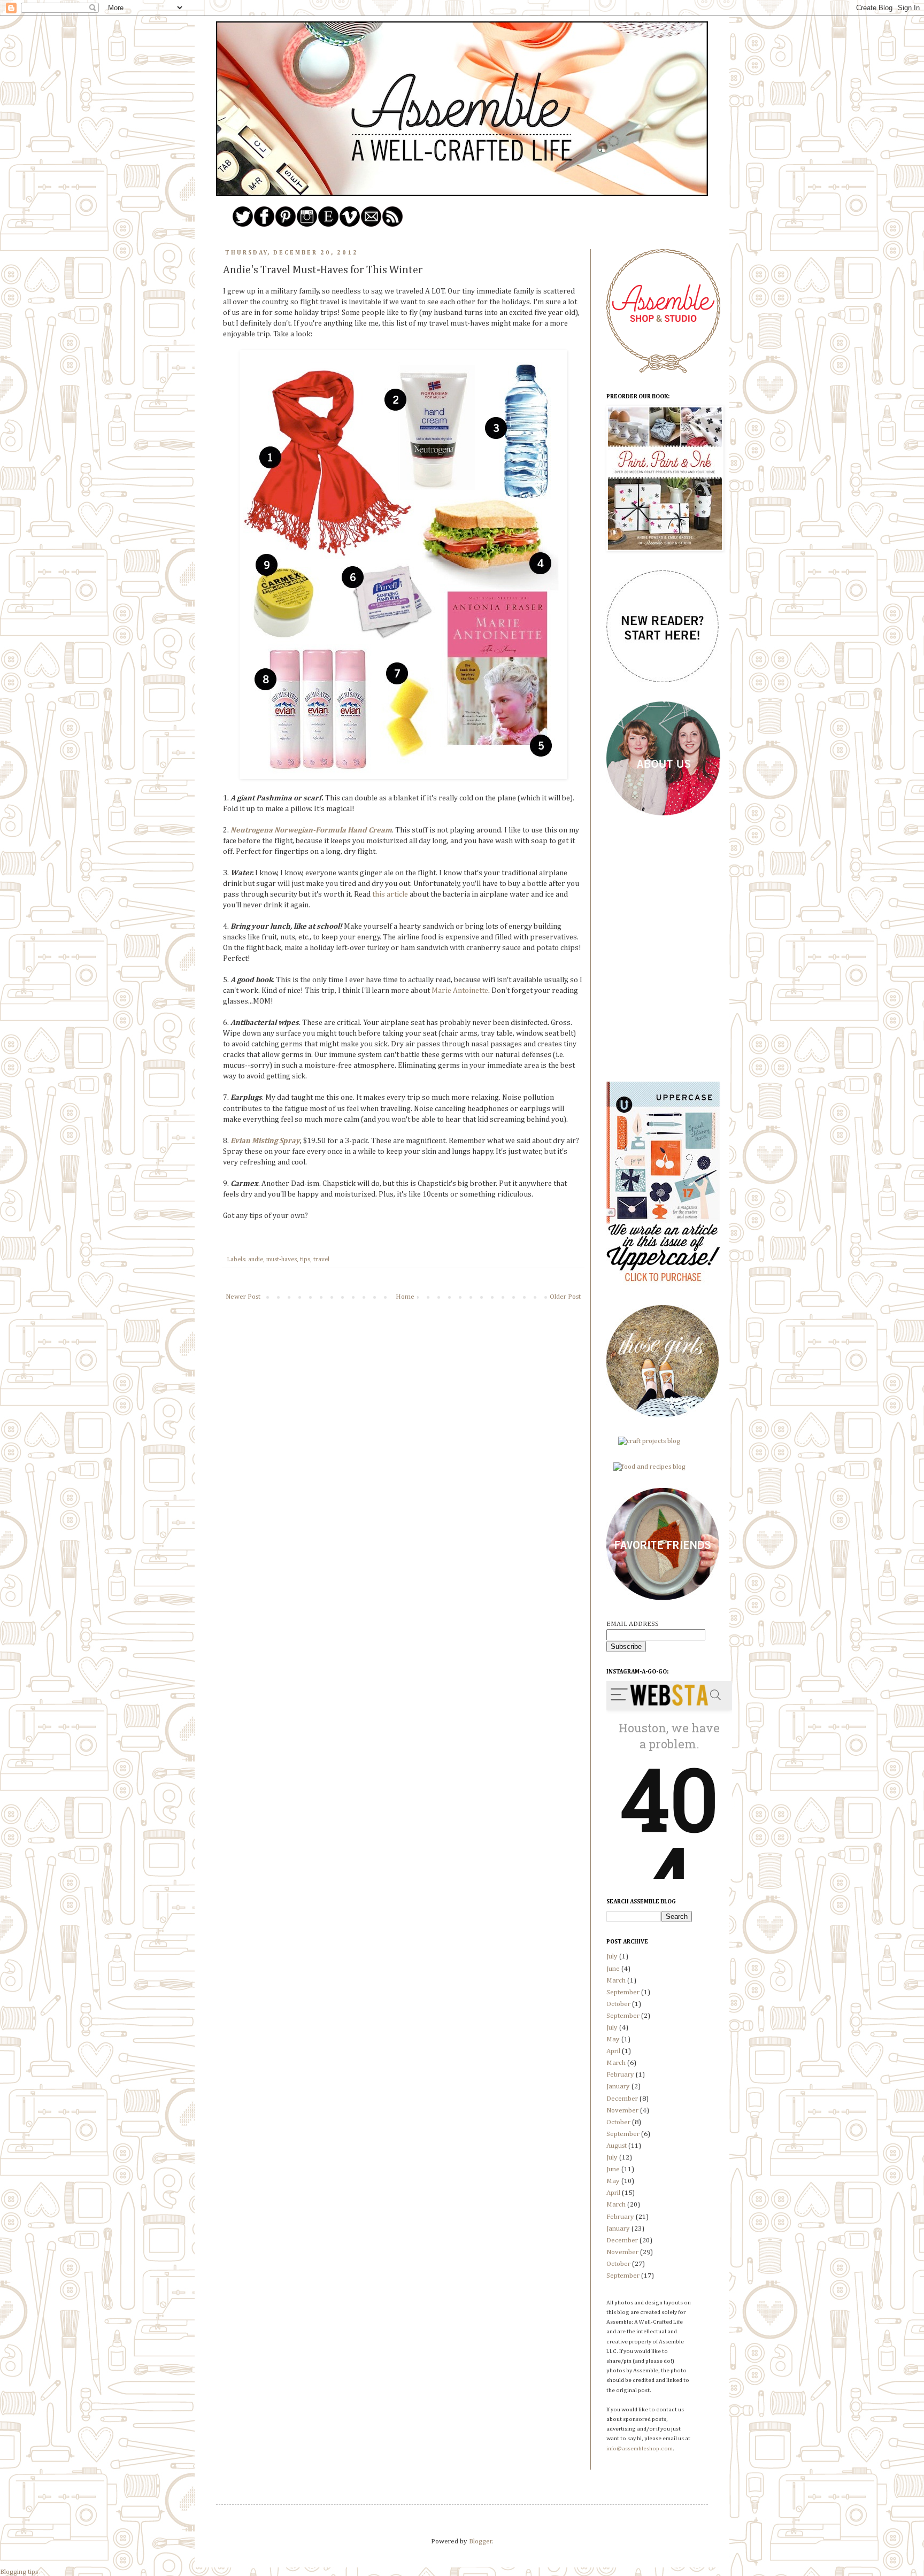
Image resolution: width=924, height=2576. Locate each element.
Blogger (480, 2542)
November (622, 2111)
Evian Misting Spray (265, 1141)
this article (390, 894)
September (623, 1992)
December (622, 2099)
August (617, 2146)
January (618, 2087)
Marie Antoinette (460, 991)
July (612, 1957)
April (613, 2051)
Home (405, 1297)
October (618, 2004)
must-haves (282, 1260)
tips (305, 1260)
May (613, 2039)
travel (321, 1260)
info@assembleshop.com (640, 2449)
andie (256, 1260)
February (620, 2075)
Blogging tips (19, 2572)
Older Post (565, 1297)
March (616, 1981)
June (613, 1969)
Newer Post (243, 1297)
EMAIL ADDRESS (633, 1624)
